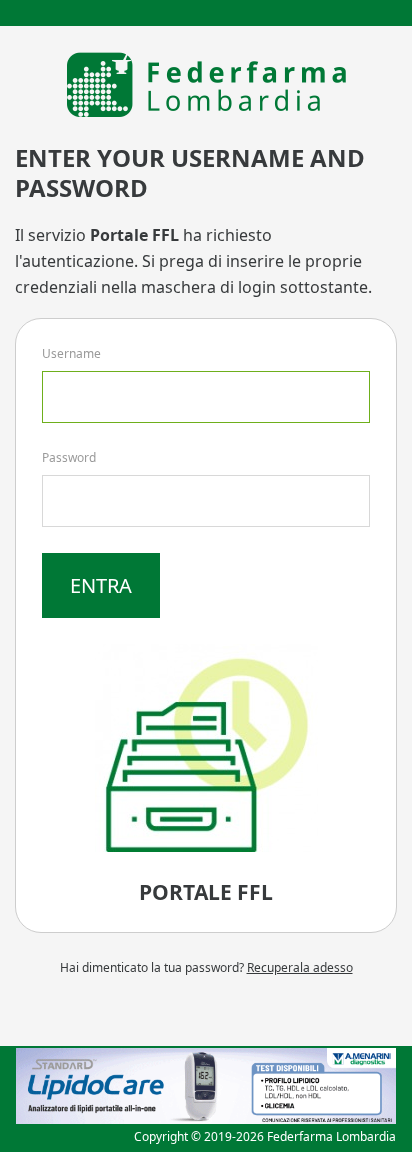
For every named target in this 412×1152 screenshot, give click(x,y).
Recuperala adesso (300, 967)
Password (69, 457)
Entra (101, 585)
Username (71, 353)
